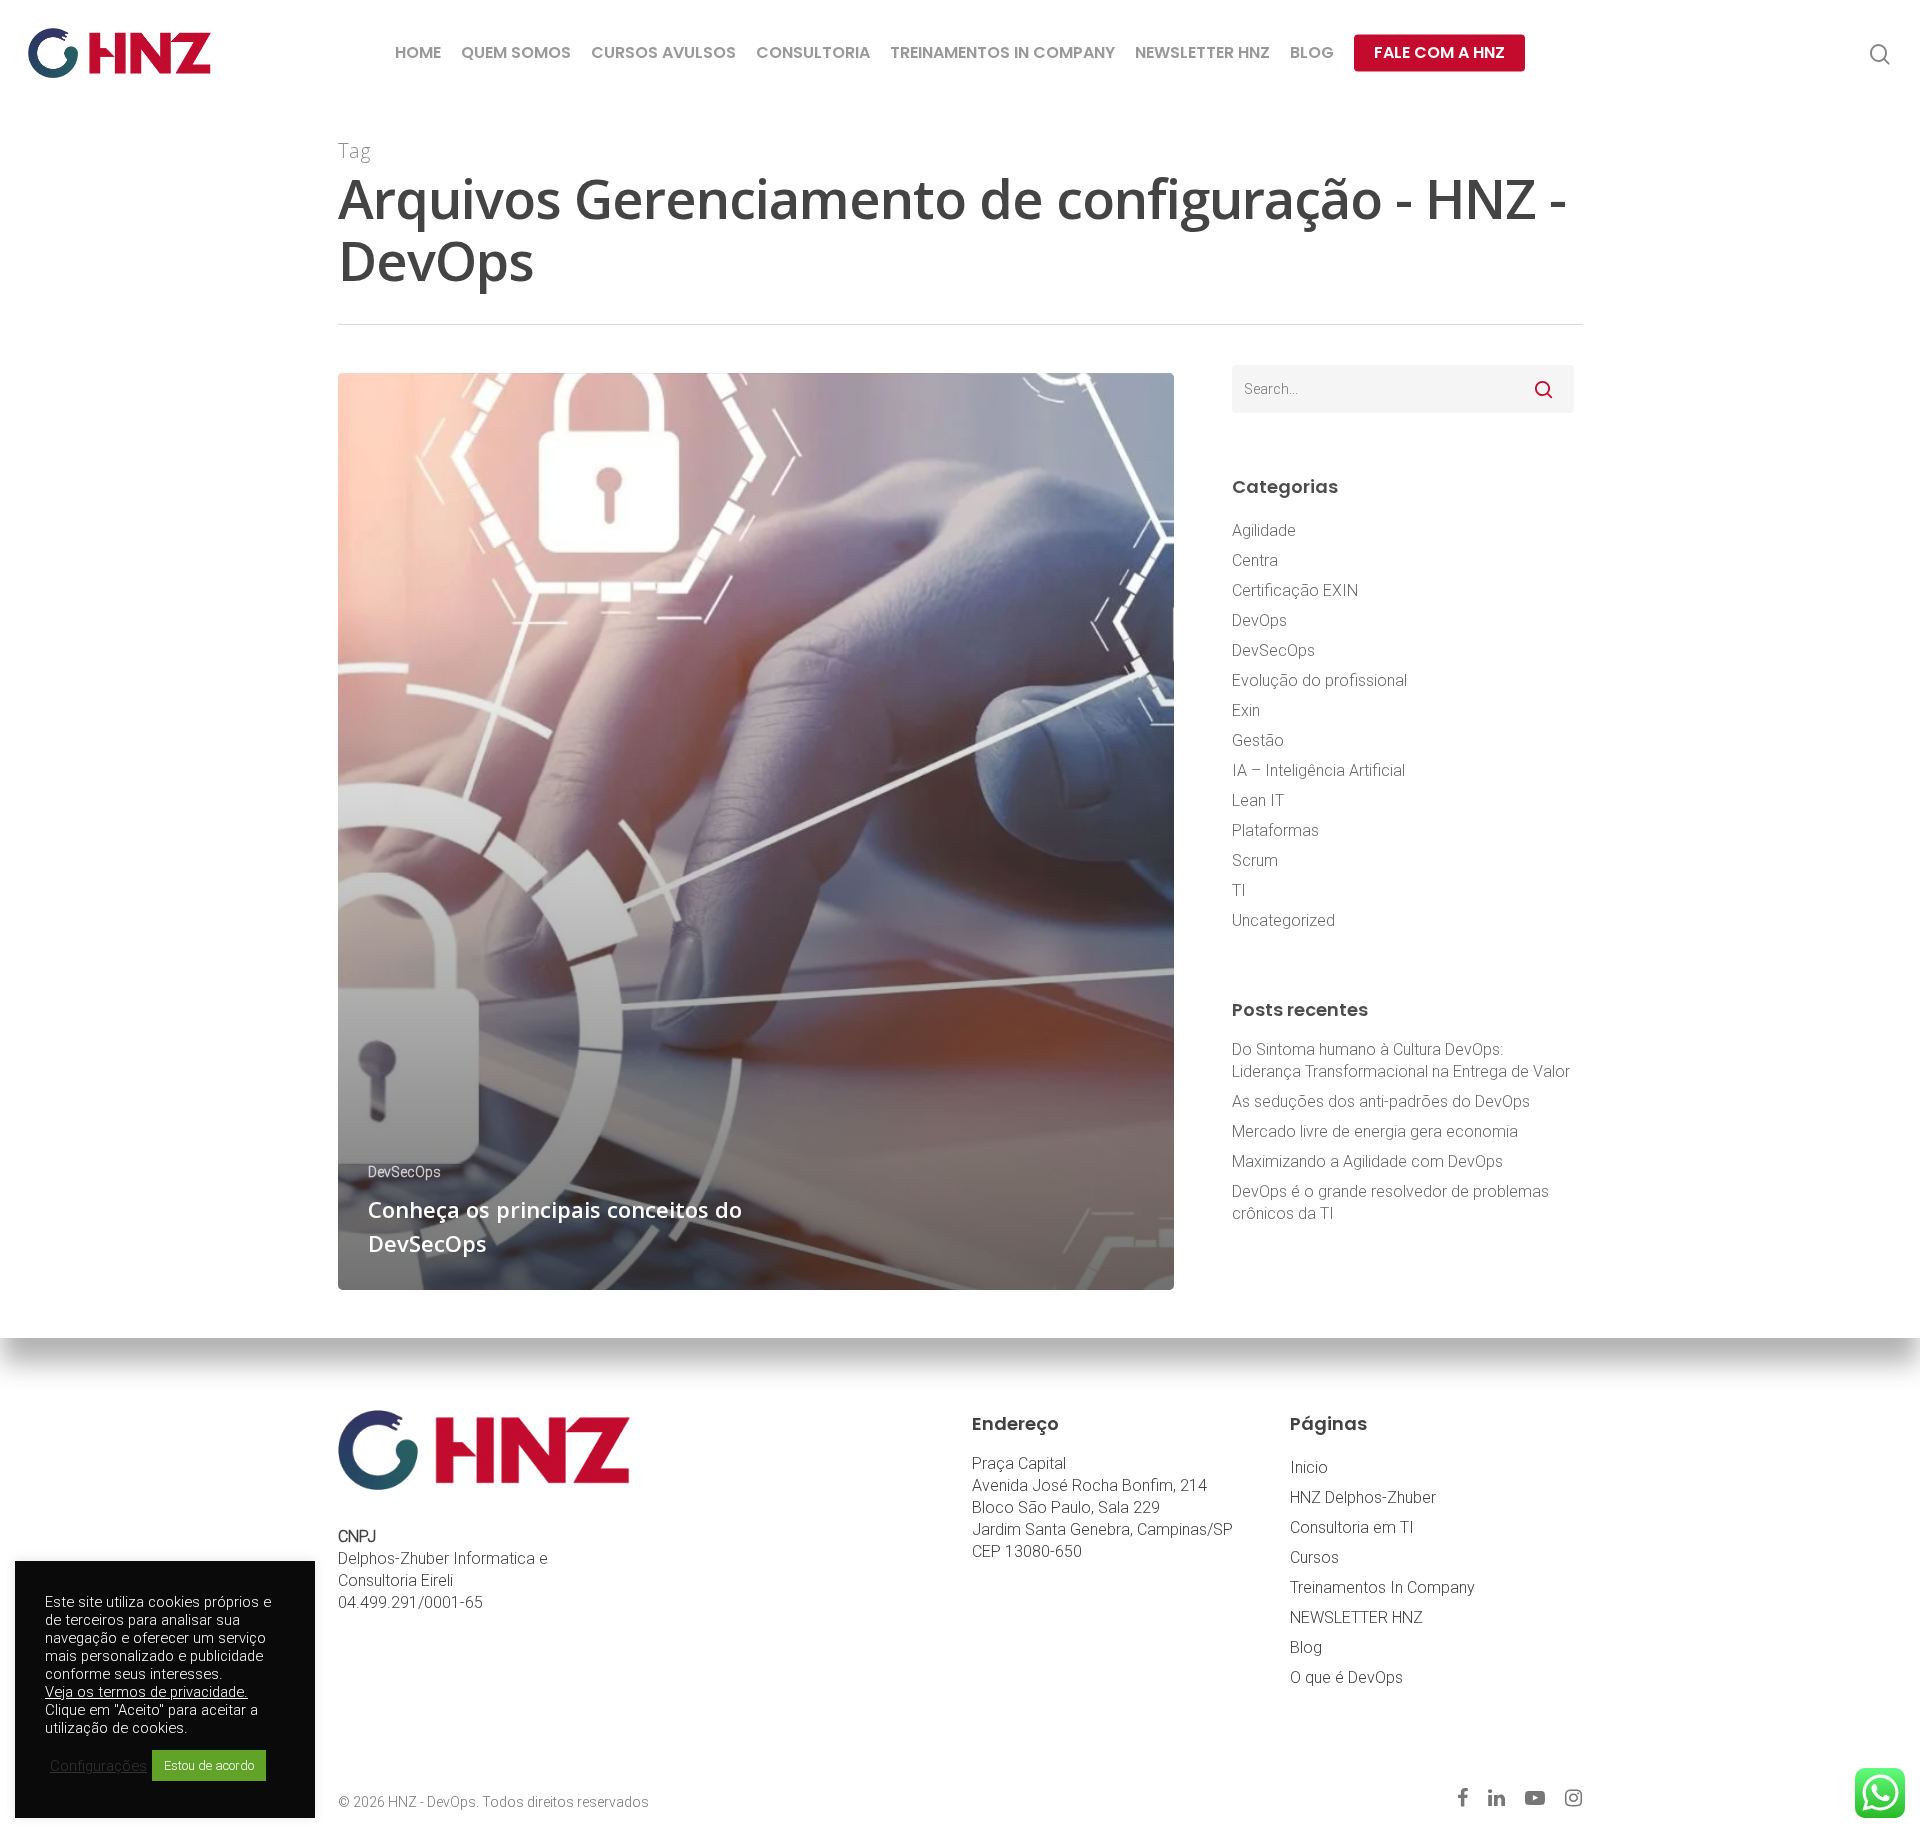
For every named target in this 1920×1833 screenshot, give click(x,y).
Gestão (1258, 740)
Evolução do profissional (1319, 680)
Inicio (1309, 1467)
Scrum (1255, 860)
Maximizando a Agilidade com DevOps (1367, 1161)
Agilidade (1264, 530)
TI (1239, 890)
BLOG (1312, 53)
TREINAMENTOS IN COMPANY (1002, 53)
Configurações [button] (98, 1766)
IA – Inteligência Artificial (1318, 770)
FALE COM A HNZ (1439, 53)
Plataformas (1275, 830)
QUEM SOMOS (516, 53)
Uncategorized (1283, 920)
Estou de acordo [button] (209, 1765)
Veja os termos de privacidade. (146, 1692)
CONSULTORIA (813, 53)
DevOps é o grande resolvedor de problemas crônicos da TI (1390, 1202)
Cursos (1314, 1557)
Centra (1255, 560)
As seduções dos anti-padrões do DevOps (1381, 1101)
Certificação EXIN (1295, 590)
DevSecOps (404, 1172)
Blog (1306, 1647)
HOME (418, 53)
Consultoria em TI (1352, 1527)
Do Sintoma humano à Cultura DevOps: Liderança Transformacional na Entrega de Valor (1401, 1060)
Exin (1246, 710)
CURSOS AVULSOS (663, 53)
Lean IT (1258, 800)
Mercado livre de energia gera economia (1375, 1131)
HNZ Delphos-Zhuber (1363, 1497)
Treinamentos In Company (1382, 1587)
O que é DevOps (1346, 1677)
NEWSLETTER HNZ (1202, 53)
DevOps (1259, 620)
